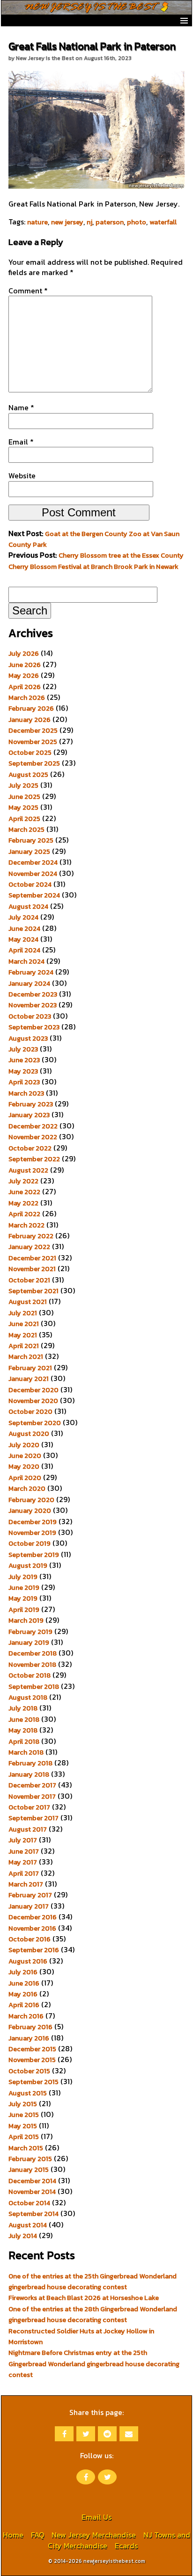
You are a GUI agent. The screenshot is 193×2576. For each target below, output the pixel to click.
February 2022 (31, 1236)
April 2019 (24, 1610)
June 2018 (24, 1719)
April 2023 (24, 1082)
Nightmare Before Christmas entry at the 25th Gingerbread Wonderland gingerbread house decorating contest (94, 2364)
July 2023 (23, 1049)
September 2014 (33, 2214)
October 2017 (29, 1807)
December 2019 (33, 1522)
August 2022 (28, 1170)
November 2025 (33, 742)
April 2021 (24, 1346)
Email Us (96, 2517)
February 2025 (31, 840)
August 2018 (28, 1697)
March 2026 (27, 698)
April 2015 (24, 2137)
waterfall (163, 222)
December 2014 (32, 2181)
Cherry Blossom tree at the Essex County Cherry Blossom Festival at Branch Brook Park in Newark (96, 561)
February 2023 (31, 1104)
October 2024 (30, 884)
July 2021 (23, 1313)
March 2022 (26, 1225)
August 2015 (28, 2093)
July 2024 (23, 917)
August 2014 (28, 2225)
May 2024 (23, 939)
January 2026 (30, 720)
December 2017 (32, 1785)
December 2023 (33, 994)
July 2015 (23, 2104)
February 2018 (30, 1763)
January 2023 (29, 1115)
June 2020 (25, 1456)
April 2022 (24, 1214)
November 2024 (33, 874)
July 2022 (23, 1181)
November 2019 (32, 1533)
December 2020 (33, 1390)
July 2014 (23, 2236)
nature (37, 222)
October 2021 (29, 1280)
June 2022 (24, 1192)
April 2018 (24, 1741)
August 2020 (29, 1434)
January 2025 (29, 851)
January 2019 (29, 1642)
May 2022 (23, 1203)
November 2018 (32, 1664)
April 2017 (24, 1873)
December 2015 (32, 2049)
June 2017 (24, 1851)
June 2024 (24, 928)
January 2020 (30, 1510)
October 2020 (30, 1411)
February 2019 (30, 1632)
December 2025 (33, 730)
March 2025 (26, 829)
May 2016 (23, 1994)
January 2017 (29, 1906)
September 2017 (33, 1818)
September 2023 (34, 1027)
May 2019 (23, 1598)
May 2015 (23, 2126)
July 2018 (23, 1708)
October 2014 (29, 2203)
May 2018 (23, 1730)
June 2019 (24, 1587)
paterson (110, 222)
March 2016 (26, 2016)
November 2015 (32, 2060)
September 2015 (33, 2082)
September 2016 (34, 1950)
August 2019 (28, 1565)
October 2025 (30, 752)
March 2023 (26, 1093)
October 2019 (30, 1543)
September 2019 (34, 1555)
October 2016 (30, 1939)
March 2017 (26, 1884)
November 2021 (32, 1269)
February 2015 (30, 2159)
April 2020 (25, 1478)
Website (22, 475)
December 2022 (33, 1126)
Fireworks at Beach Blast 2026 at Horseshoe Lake (84, 2298)
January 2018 (29, 1774)
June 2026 (25, 665)
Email (21, 442)
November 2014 (32, 2192)
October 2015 (29, 2071)
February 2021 (30, 1368)
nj (89, 222)
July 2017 (23, 1840)
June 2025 (24, 797)
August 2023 (28, 1038)
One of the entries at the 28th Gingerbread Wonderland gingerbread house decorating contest (93, 2314)
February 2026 (31, 708)
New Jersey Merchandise (94, 2535)
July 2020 (24, 1445)
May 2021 (23, 1335)
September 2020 (35, 1423)
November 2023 (33, 1005)
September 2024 (34, 895)
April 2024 (24, 950)
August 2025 (28, 774)
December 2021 (32, 1258)
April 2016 (24, 2005)
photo (137, 222)
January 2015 (29, 2170)
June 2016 (24, 1983)
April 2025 (24, 819)
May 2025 (23, 807)
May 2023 (23, 1071)
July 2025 (23, 785)
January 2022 (29, 1247)
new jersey (67, 222)
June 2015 (24, 2115)
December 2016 (33, 1917)
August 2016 (28, 1961)
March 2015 (26, 2148)
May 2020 (24, 1466)
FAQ (37, 2535)
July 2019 (23, 1577)
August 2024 (28, 906)
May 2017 (23, 1862)
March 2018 (26, 1752)
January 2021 (29, 1379)
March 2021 (26, 1357)
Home (13, 2535)
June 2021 (24, 1324)
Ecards (126, 2545)
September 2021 (33, 1291)
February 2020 (31, 1500)
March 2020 (27, 1488)
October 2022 (30, 1148)
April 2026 (25, 687)
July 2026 (24, 653)
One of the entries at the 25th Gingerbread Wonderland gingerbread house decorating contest (93, 2281)
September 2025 (34, 763)
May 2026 (24, 675)
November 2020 (33, 1401)
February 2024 (31, 972)
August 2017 (28, 1829)
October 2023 (30, 1016)
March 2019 (26, 1620)
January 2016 (29, 2038)
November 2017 (32, 1796)
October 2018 (30, 1675)
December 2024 (33, 862)
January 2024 (29, 983)
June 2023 (24, 1060)
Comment (28, 291)
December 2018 (33, 1653)
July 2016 (23, 1972)
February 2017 (30, 1895)
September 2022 (34, 1159)
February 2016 (30, 2027)
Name (21, 407)
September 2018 (34, 1687)
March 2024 (26, 961)
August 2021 (28, 1302)
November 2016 (32, 1928)
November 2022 (33, 1137)
